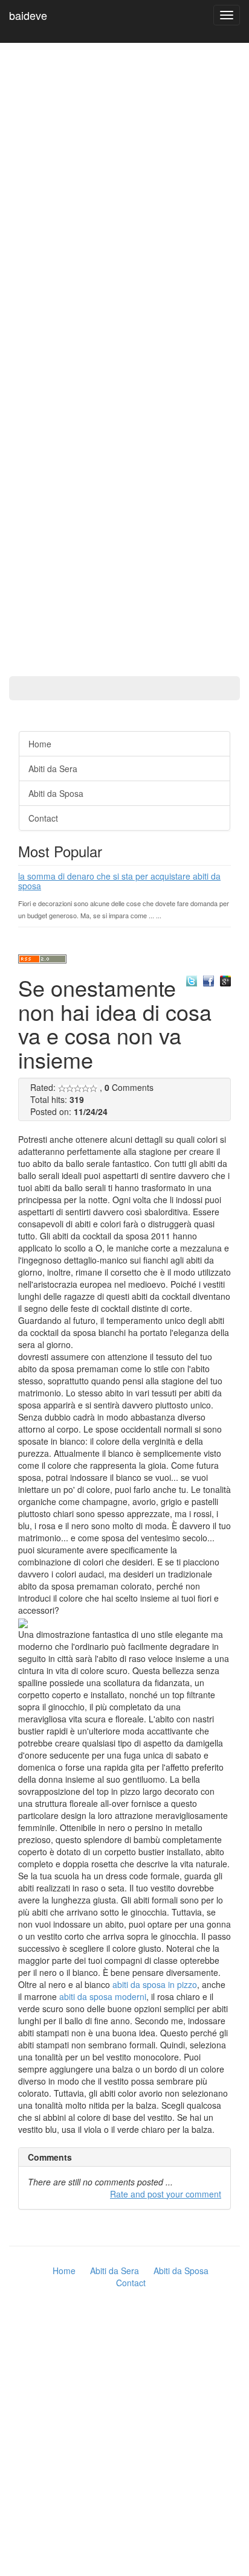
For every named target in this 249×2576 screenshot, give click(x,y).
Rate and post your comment (166, 2194)
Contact (43, 818)
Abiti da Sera (53, 769)
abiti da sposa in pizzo (155, 1984)
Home (40, 744)
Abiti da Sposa (56, 793)
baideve (28, 15)
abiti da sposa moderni (103, 1996)
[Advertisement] (48, 344)
